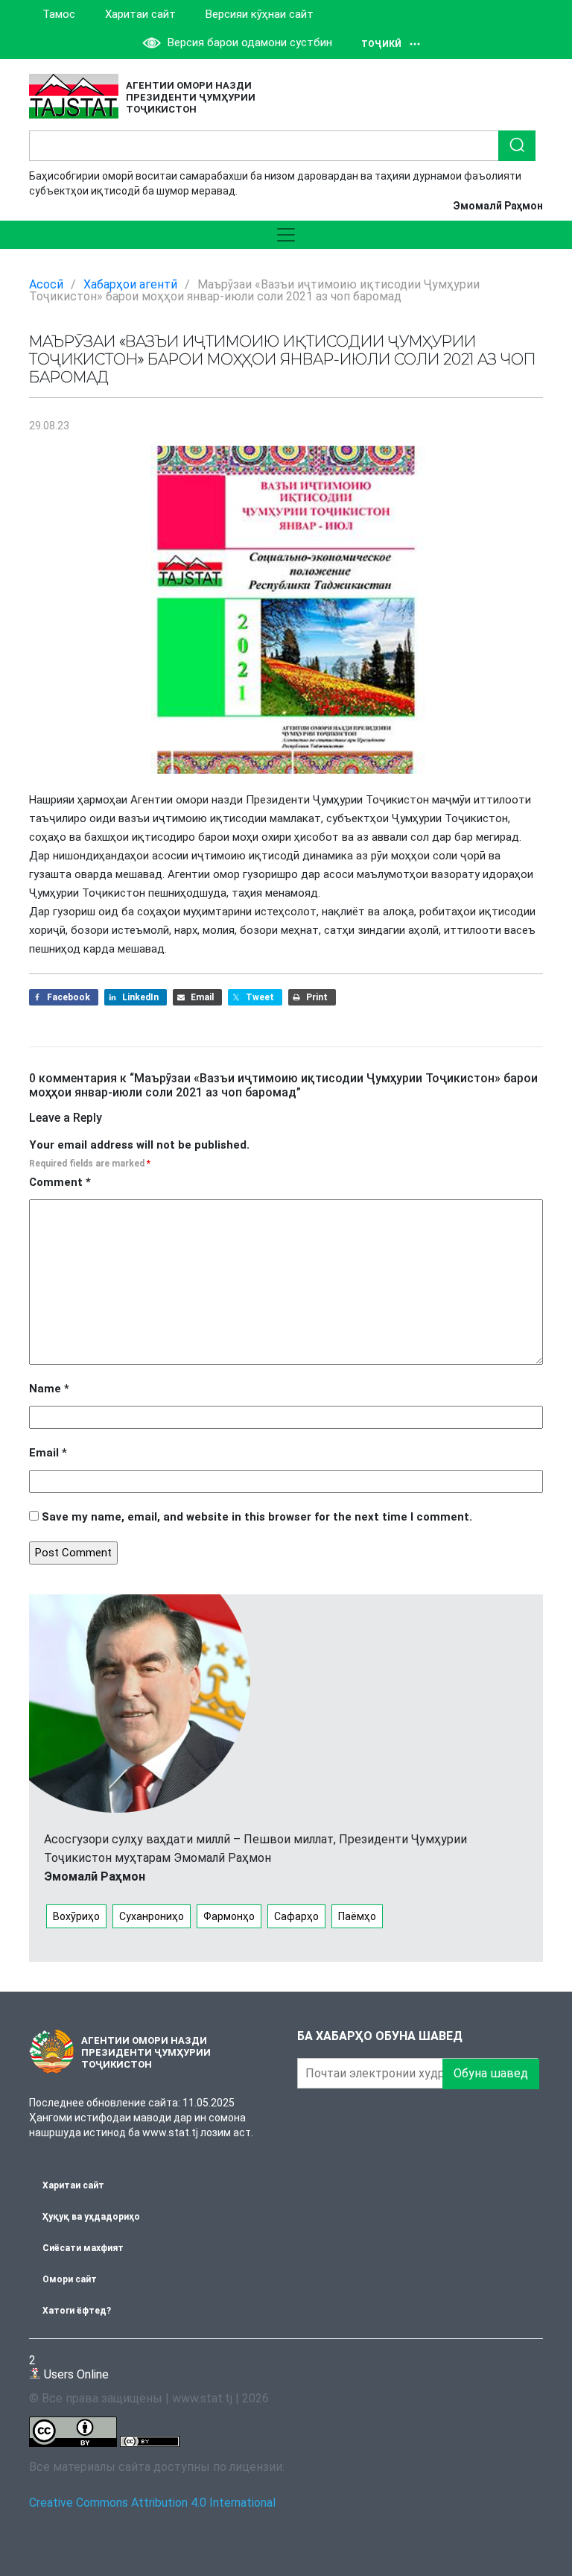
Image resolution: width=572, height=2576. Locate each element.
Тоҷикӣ (381, 44)
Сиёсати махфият (83, 2248)
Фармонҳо (229, 1916)
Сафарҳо (296, 1916)
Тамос (59, 14)
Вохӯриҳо (76, 1916)
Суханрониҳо (152, 1916)
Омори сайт (70, 2279)
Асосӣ (46, 284)
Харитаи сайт (140, 14)
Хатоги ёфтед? (77, 2311)
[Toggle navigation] (286, 235)
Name (49, 1389)
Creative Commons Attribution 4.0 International (152, 2503)
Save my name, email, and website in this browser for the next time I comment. (257, 1517)
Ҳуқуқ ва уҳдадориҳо (91, 2217)
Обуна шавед (491, 2073)
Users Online (69, 2367)
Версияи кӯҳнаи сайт (260, 14)
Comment (60, 1182)
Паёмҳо (357, 1916)
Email (48, 1453)
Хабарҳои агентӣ (130, 284)
